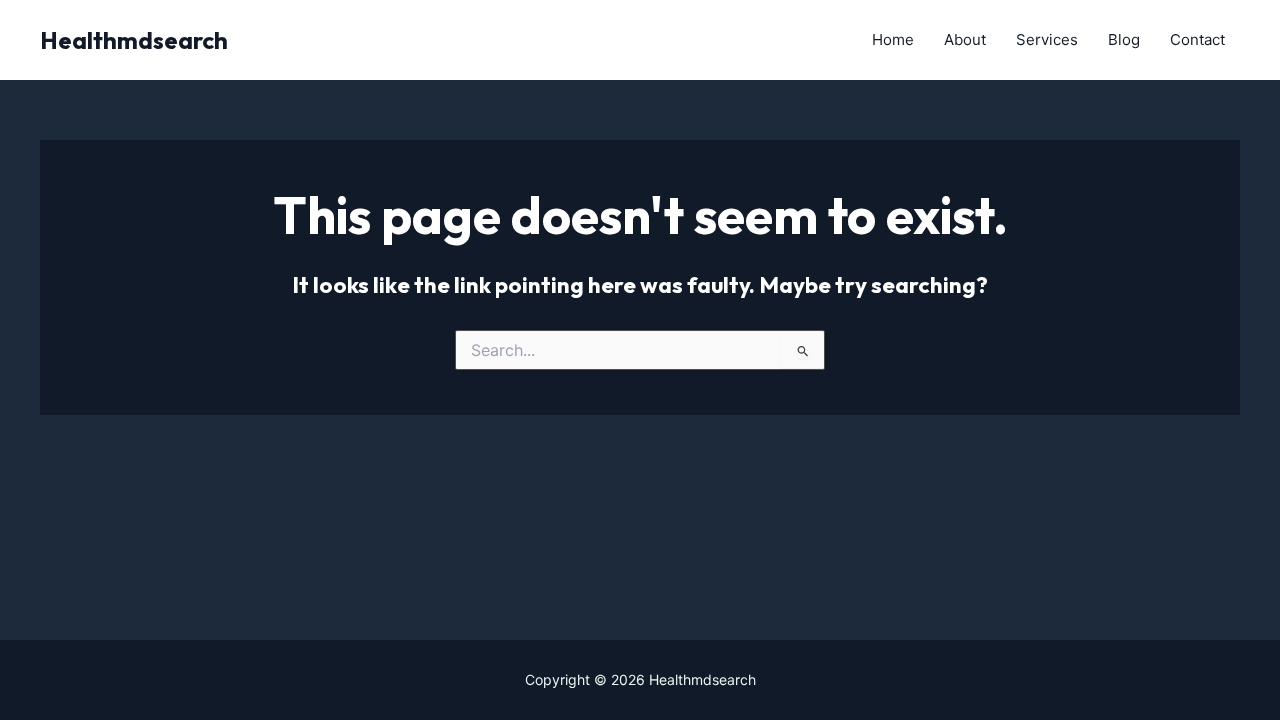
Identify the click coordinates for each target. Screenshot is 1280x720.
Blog (1124, 39)
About (965, 39)
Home (893, 39)
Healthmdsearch (134, 40)
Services (1047, 39)
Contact (1197, 39)
